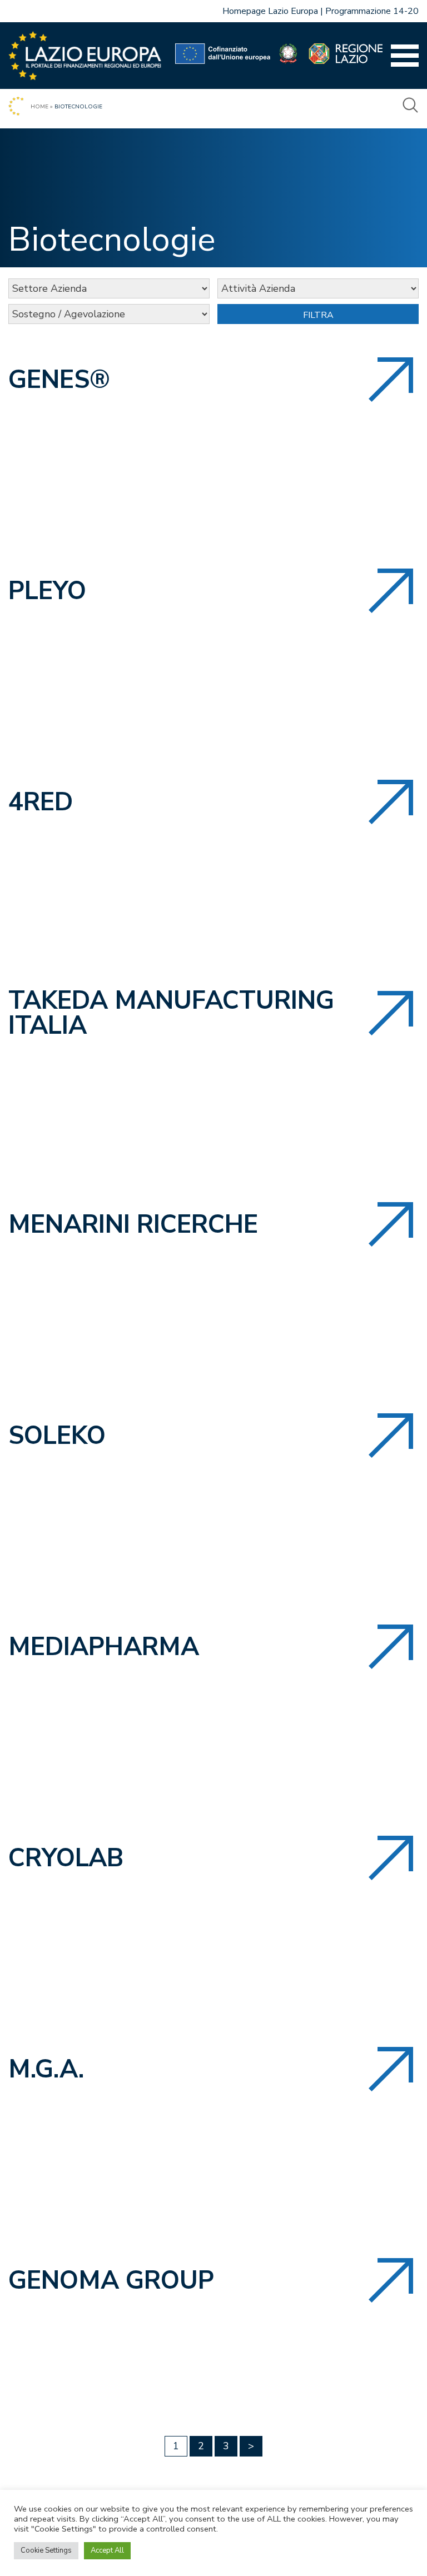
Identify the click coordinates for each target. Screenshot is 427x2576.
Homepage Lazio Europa (270, 11)
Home (39, 107)
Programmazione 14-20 (372, 11)
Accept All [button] (107, 2550)
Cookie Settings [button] (46, 2550)
